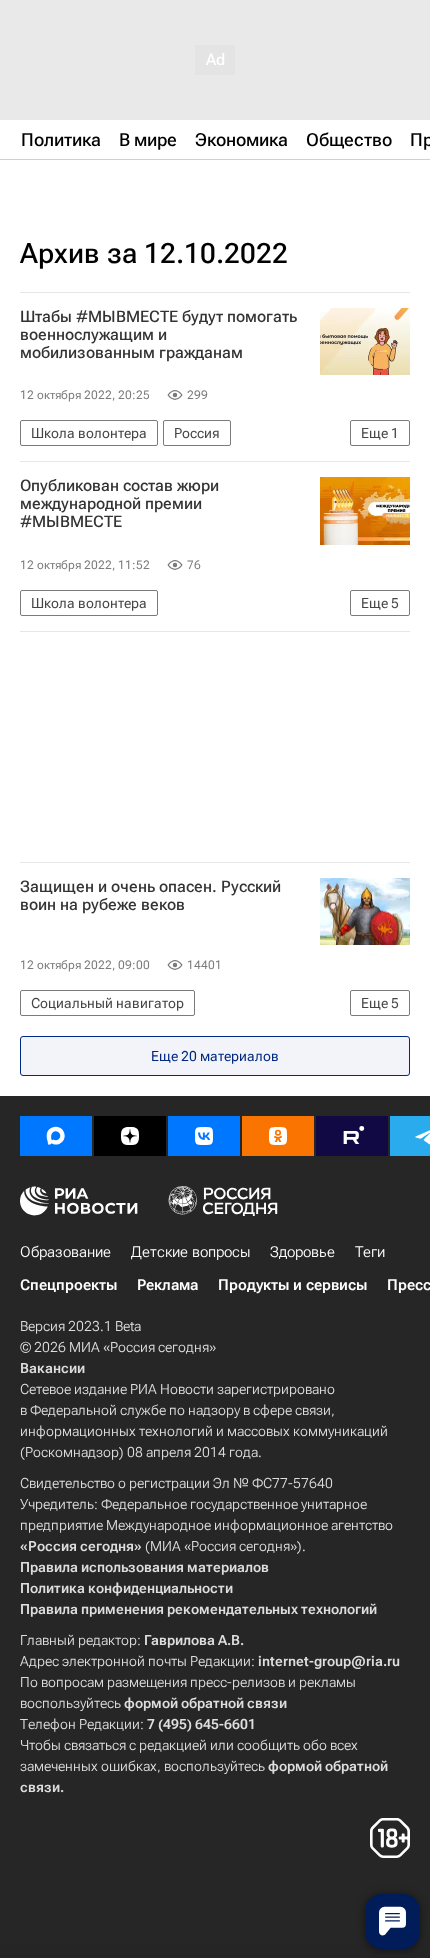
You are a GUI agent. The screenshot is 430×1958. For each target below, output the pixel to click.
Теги (370, 1252)
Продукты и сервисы (292, 1285)
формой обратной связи (205, 1703)
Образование (65, 1252)
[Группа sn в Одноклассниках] (278, 1136)
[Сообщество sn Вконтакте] (204, 1136)
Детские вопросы (190, 1252)
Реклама (167, 1285)
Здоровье (302, 1252)
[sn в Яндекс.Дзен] (130, 1136)
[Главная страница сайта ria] (120, 188)
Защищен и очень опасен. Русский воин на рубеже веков (150, 896)
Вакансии (52, 1368)
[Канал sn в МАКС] (56, 1136)
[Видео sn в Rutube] (352, 1136)
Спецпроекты (68, 1285)
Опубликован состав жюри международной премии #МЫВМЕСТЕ (119, 504)
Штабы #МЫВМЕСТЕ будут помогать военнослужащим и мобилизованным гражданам (158, 335)
